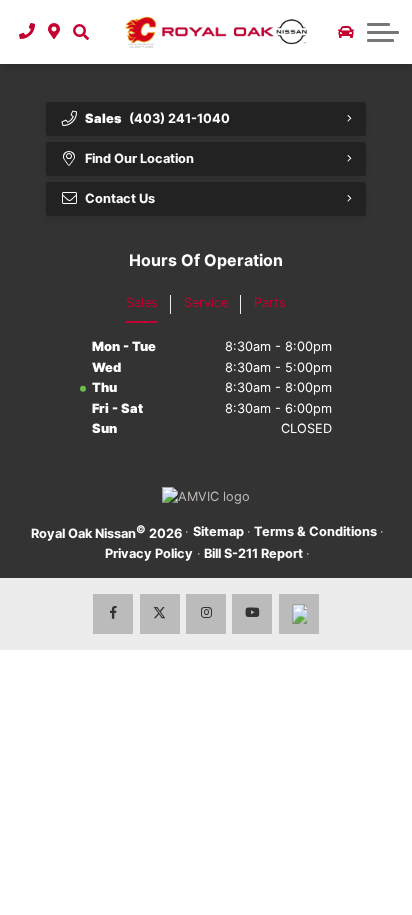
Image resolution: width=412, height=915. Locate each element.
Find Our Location (139, 158)
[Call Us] (27, 32)
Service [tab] (206, 302)
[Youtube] (252, 614)
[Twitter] (160, 614)
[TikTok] (299, 614)
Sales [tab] (142, 302)
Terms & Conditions (315, 531)
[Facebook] (113, 614)
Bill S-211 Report (253, 553)
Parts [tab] (270, 302)
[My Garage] (346, 32)
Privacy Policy (149, 553)
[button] (80, 32)
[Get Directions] (54, 32)
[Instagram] (206, 614)
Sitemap (218, 531)
